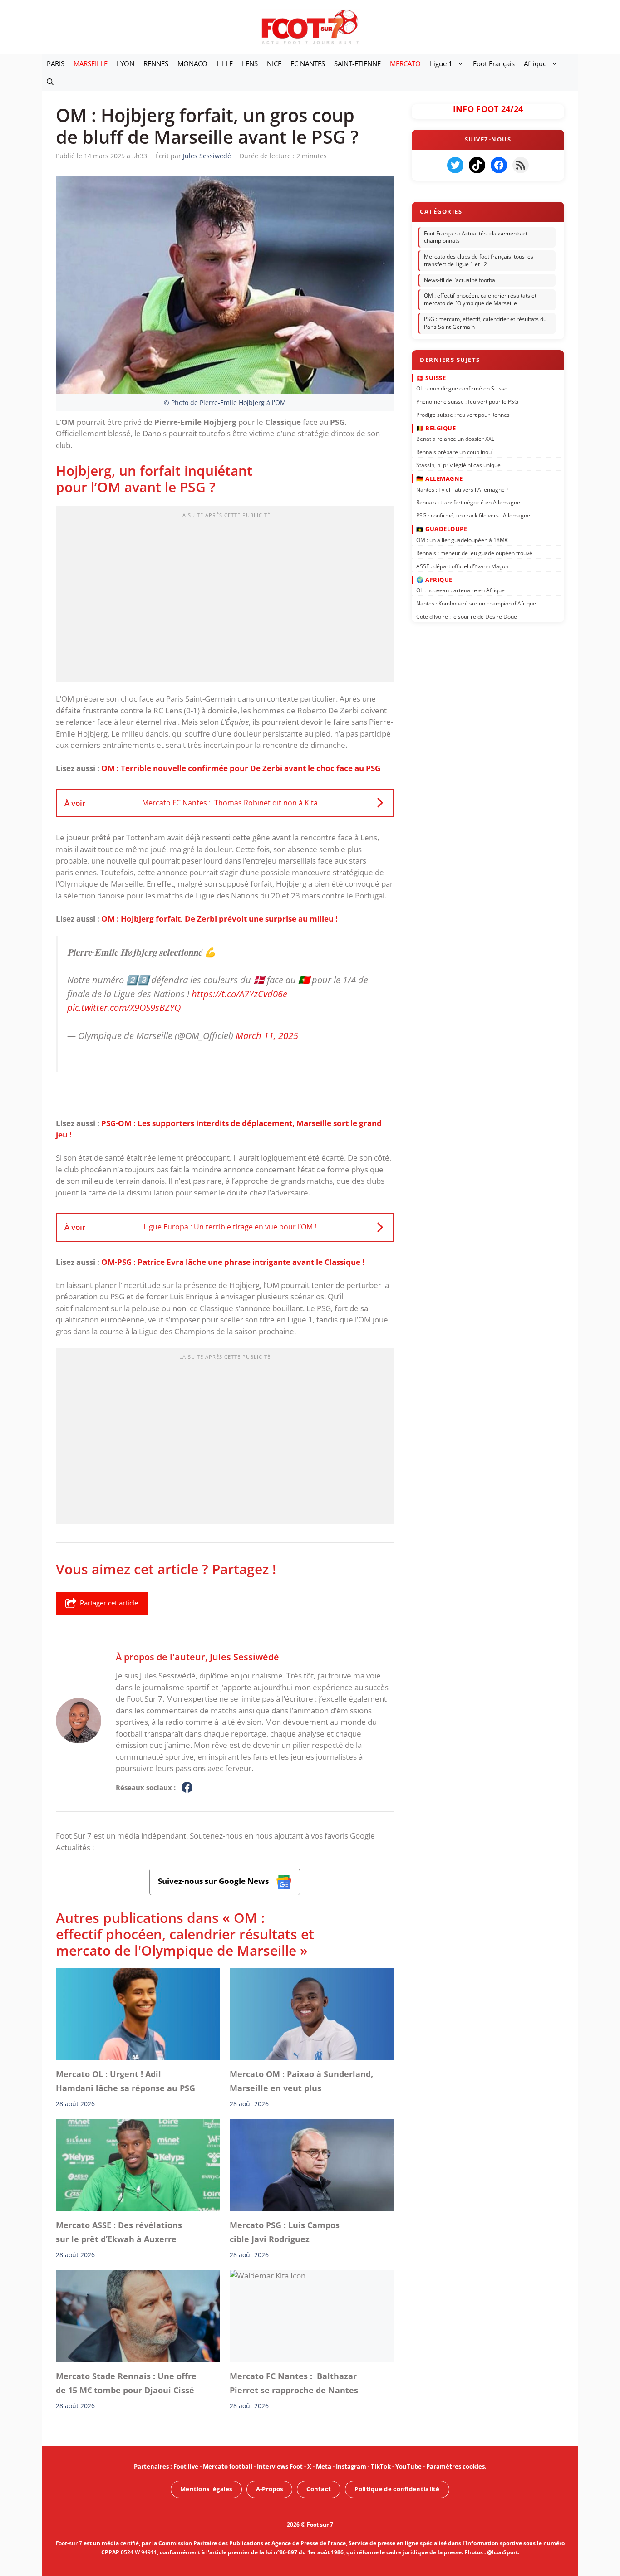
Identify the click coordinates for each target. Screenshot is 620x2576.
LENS (250, 63)
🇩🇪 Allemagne (440, 478)
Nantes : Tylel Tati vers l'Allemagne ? (462, 489)
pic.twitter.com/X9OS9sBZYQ (124, 1007)
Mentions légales (206, 2489)
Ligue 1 (441, 63)
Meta (324, 2466)
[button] (50, 82)
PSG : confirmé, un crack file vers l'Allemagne (473, 515)
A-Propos (269, 2489)
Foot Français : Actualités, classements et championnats (476, 237)
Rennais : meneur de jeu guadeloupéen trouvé (474, 553)
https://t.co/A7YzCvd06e (239, 993)
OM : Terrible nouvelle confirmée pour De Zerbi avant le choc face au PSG (241, 768)
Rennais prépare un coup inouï (455, 452)
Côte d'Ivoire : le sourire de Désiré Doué (467, 617)
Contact (319, 2489)
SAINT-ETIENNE (357, 63)
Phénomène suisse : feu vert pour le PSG (467, 402)
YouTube (408, 2466)
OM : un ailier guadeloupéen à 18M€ (462, 540)
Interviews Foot (280, 2466)
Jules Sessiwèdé (244, 1657)
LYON (125, 63)
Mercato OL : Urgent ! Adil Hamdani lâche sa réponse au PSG (125, 2081)
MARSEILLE (91, 63)
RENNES (156, 63)
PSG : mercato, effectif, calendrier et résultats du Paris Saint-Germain (485, 323)
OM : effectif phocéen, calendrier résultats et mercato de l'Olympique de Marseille (480, 300)
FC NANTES (308, 63)
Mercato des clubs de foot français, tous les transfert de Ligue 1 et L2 (479, 260)
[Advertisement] (225, 597)
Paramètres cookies (455, 2466)
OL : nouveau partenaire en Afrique (460, 590)
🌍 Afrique (434, 579)
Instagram (351, 2466)
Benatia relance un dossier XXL (455, 439)
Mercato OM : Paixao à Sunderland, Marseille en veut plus (301, 2081)
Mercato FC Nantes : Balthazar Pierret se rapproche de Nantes (294, 2383)
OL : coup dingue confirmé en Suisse (462, 388)
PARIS (56, 63)
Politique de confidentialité (397, 2489)
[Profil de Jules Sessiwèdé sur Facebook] (187, 1788)
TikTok (381, 2466)
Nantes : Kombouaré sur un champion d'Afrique (476, 603)
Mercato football (228, 2466)
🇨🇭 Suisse (431, 377)
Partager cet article (109, 1603)
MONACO (192, 63)
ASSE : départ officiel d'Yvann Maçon (462, 566)
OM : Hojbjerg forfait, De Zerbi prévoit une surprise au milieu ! (219, 919)
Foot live (186, 2466)
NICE (274, 63)
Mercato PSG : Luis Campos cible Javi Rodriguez (285, 2232)
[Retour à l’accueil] (310, 27)
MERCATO (405, 63)
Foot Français (494, 63)
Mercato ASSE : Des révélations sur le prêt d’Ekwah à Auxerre (119, 2232)
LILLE (225, 63)
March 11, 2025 (267, 1035)
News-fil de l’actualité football (461, 280)
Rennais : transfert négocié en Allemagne (468, 502)
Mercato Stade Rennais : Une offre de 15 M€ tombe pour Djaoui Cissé (126, 2383)
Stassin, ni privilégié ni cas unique (458, 465)
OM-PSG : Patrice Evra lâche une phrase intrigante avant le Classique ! (233, 1262)
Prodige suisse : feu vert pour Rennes (463, 414)
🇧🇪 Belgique (436, 428)
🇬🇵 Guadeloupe (442, 529)
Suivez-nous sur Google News (214, 1881)
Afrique (535, 63)
